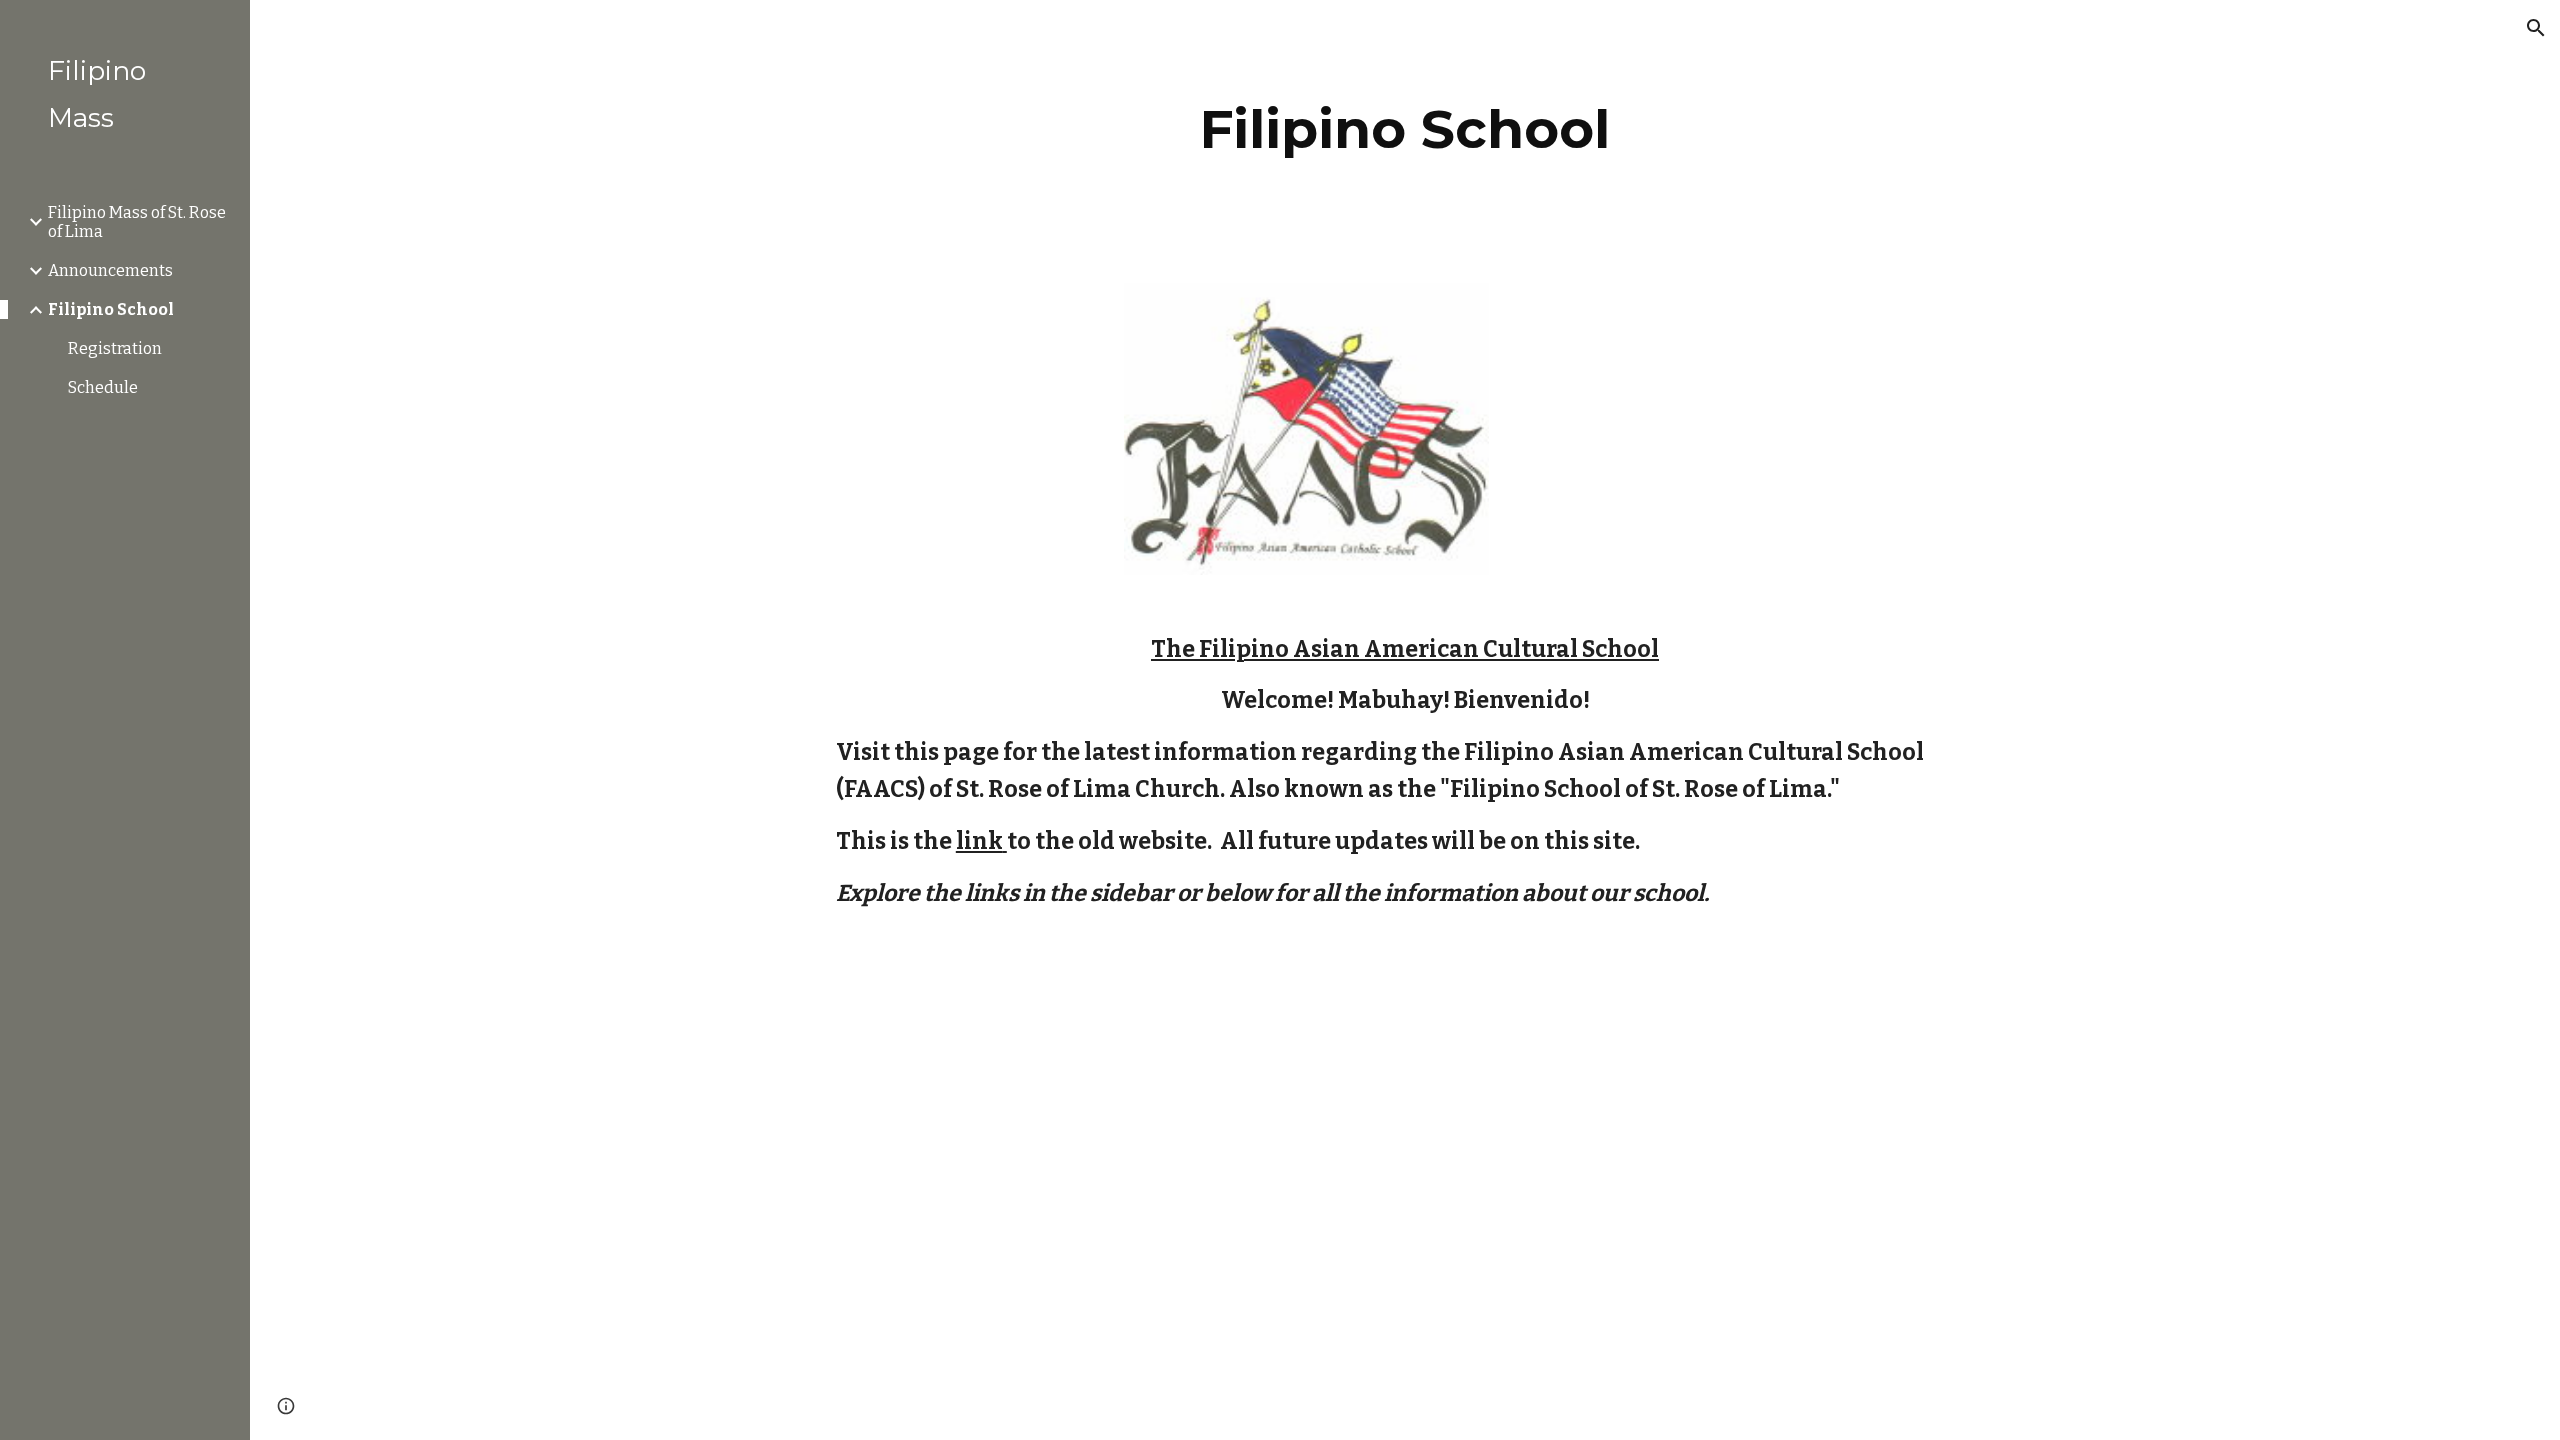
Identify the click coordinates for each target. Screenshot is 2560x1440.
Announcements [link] (110, 270)
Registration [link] (115, 348)
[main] (1405, 129)
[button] (2536, 28)
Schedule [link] (103, 387)
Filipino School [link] (111, 309)
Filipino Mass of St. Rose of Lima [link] (137, 222)
